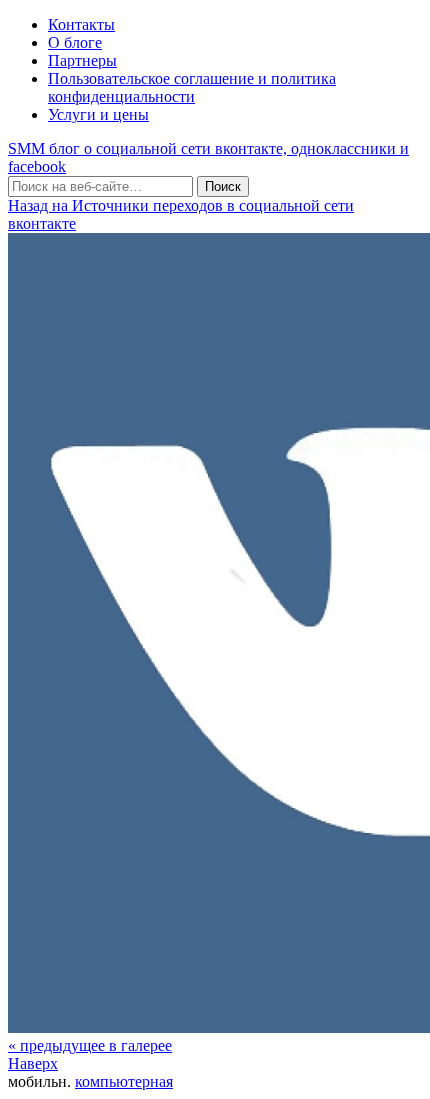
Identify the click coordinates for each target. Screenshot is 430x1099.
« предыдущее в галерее (90, 1045)
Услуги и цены (98, 114)
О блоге (75, 42)
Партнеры (82, 60)
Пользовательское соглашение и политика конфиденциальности (192, 87)
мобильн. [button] (39, 1081)
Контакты (81, 24)
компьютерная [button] (124, 1081)
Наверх (33, 1063)
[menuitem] (90, 1045)
